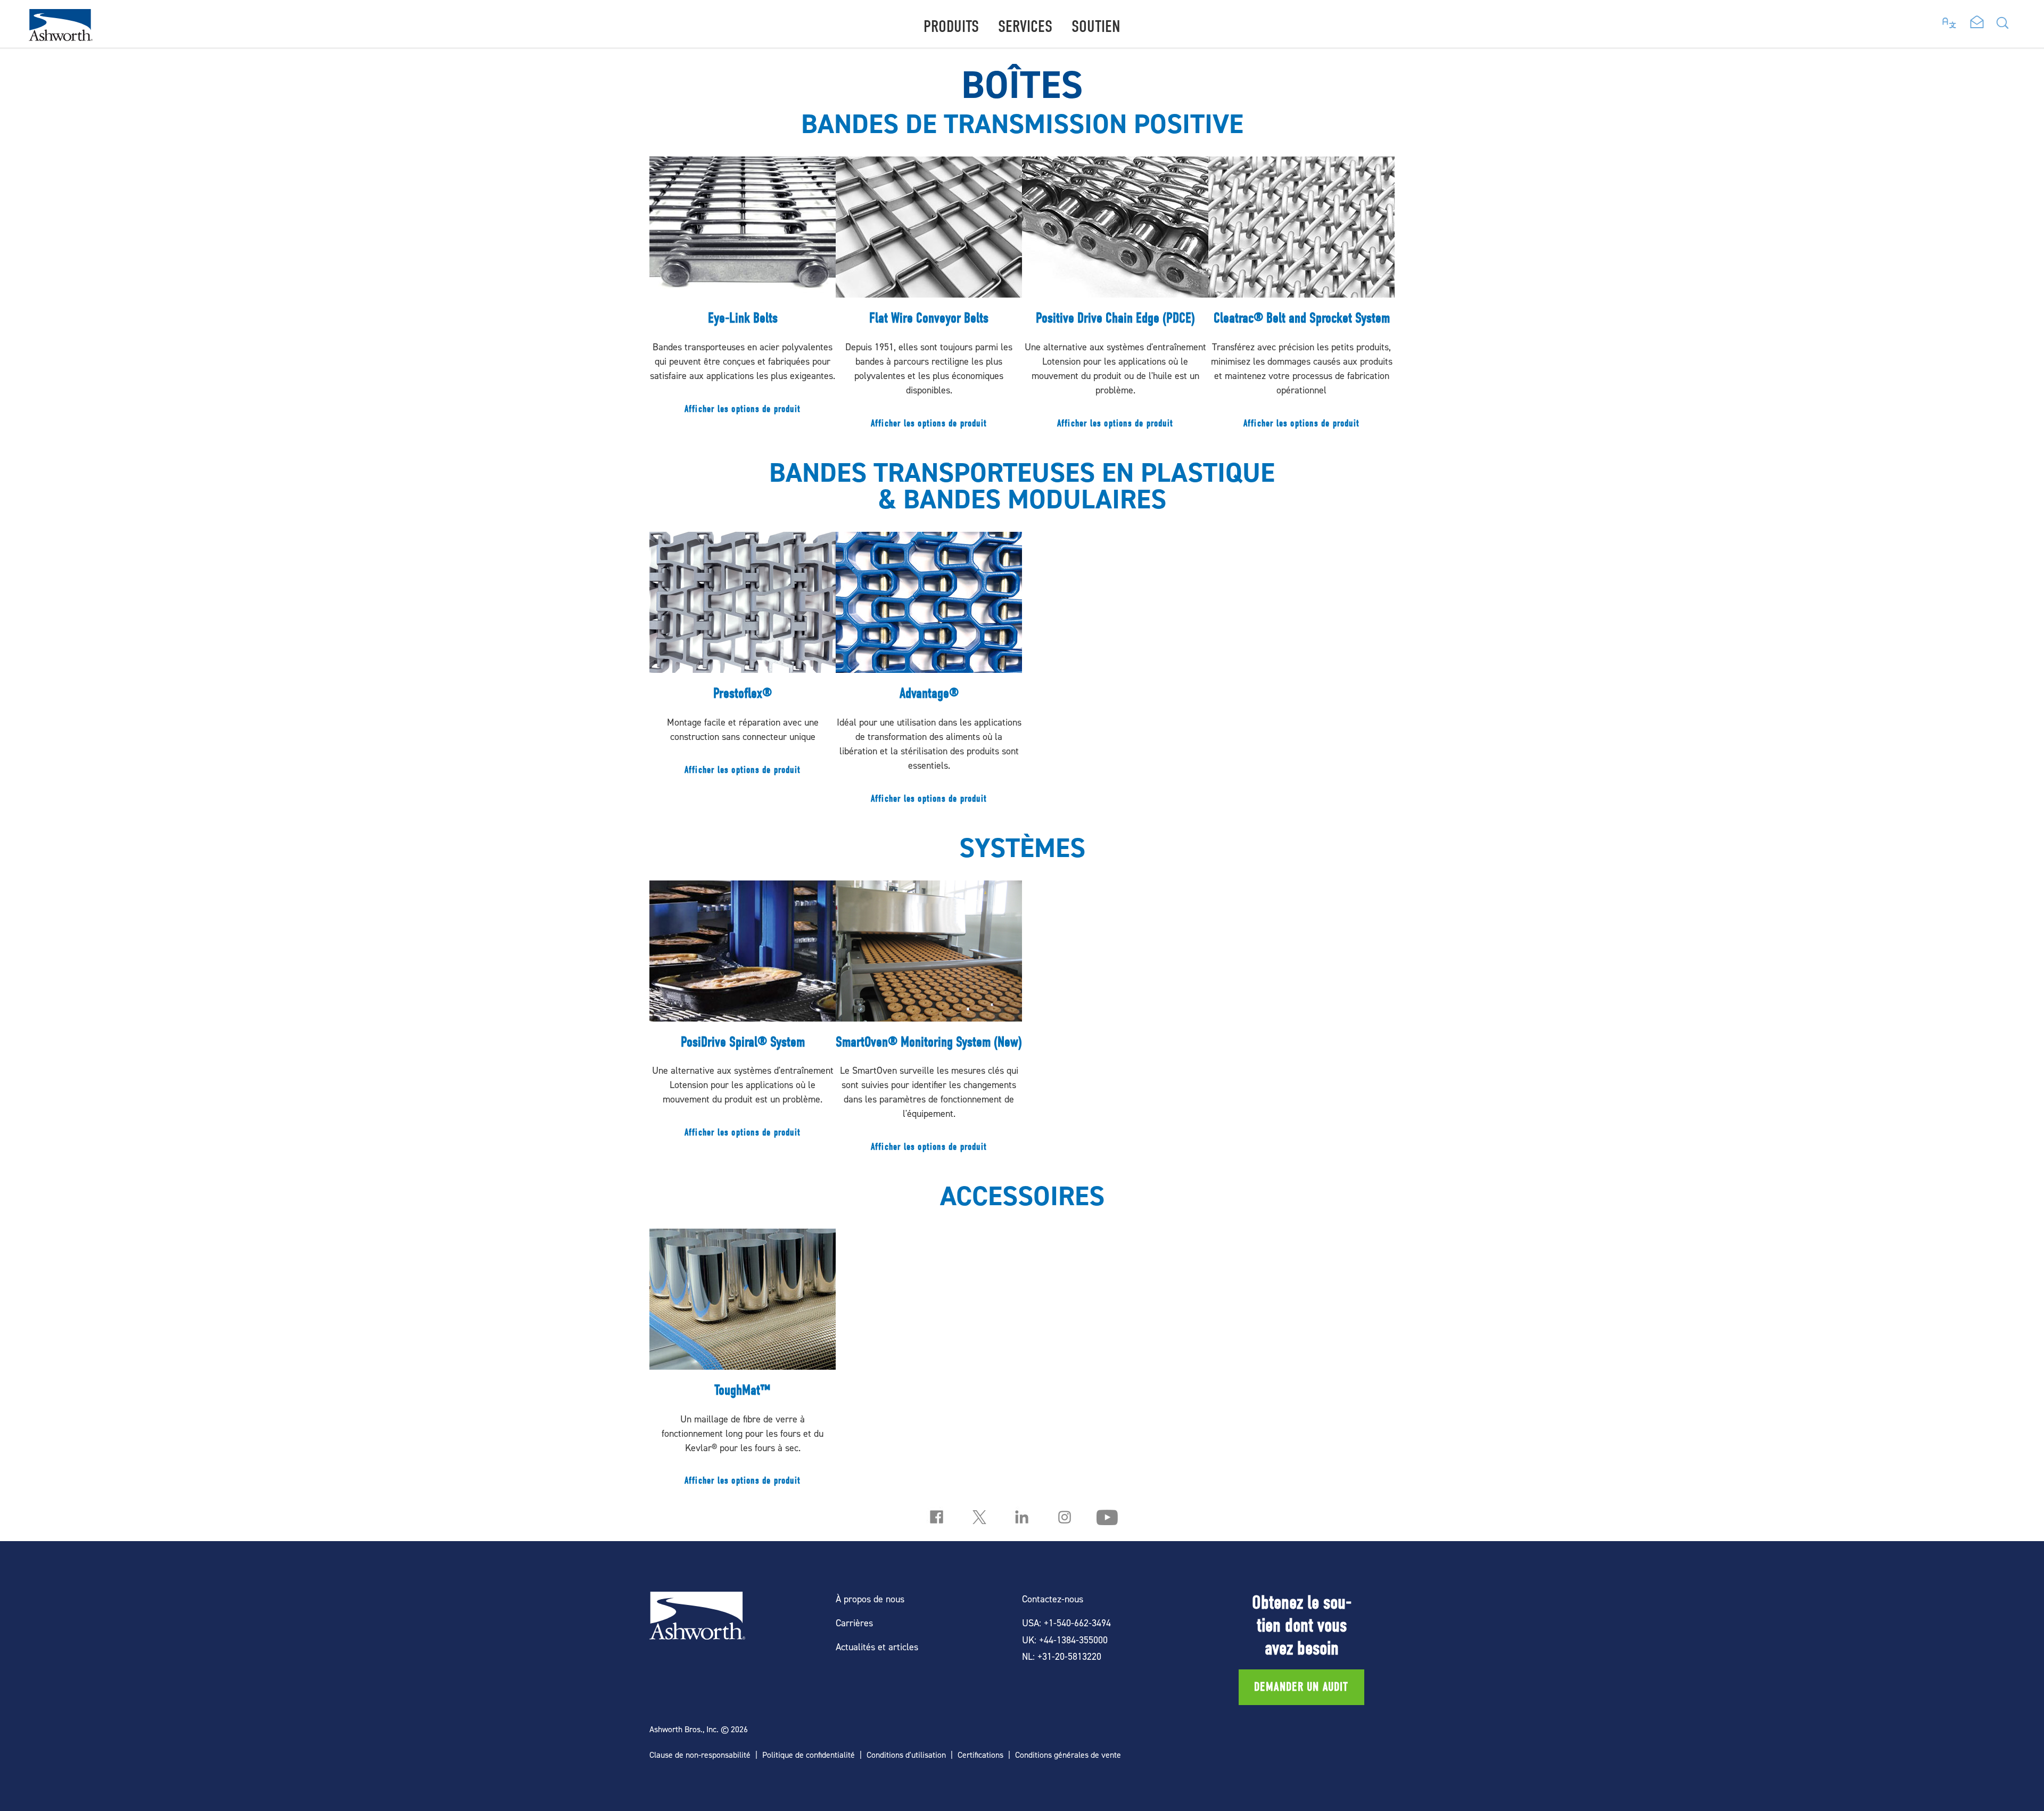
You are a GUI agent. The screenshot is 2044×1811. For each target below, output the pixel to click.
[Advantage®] (929, 673)
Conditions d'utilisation (906, 1755)
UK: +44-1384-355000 (1065, 1640)
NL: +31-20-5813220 (1062, 1656)
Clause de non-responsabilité (700, 1755)
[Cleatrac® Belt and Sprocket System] (1301, 298)
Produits (951, 26)
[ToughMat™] (743, 1363)
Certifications (980, 1755)
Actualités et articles (877, 1647)
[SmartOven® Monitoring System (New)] (929, 1022)
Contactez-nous (1053, 1599)
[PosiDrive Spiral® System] (743, 1015)
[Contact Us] (1977, 23)
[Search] (2002, 26)
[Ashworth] (61, 38)
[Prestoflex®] (743, 659)
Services (1025, 26)
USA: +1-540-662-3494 (1066, 1623)
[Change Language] (1950, 20)
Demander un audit (1301, 1687)
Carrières (854, 1623)
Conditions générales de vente (1068, 1755)
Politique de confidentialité (809, 1755)
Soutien (1096, 26)
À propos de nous (870, 1599)
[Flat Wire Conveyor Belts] (929, 298)
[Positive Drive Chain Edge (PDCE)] (1115, 298)
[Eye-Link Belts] (743, 291)
